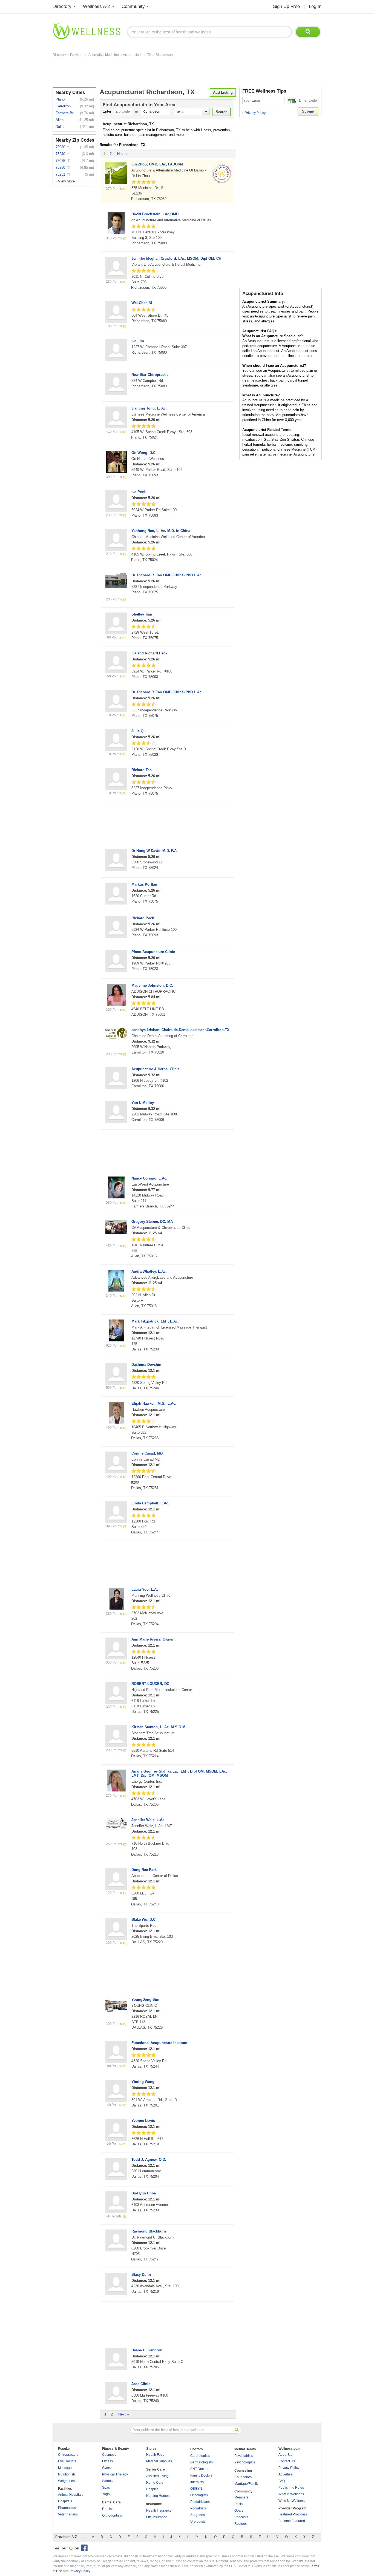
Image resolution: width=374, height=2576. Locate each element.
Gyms (106, 2468)
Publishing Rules (291, 2488)
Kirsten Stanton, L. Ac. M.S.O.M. (159, 1727)
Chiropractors (68, 2455)
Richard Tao (142, 770)
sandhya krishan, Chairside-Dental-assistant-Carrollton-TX (180, 1030)
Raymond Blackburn (149, 2231)
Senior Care (156, 2469)
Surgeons (198, 2515)
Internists (197, 2482)
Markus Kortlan (144, 884)
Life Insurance (157, 2517)
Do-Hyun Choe (144, 2193)
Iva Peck (139, 492)
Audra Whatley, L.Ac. (149, 1271)
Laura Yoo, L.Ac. (146, 1589)
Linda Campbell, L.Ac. (150, 1503)
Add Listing (223, 92)
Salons (107, 2481)
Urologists (198, 2521)
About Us (285, 2455)
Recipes (241, 2524)
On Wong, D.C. (144, 453)
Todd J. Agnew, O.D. (149, 2159)
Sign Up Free (286, 6)
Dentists (108, 2509)
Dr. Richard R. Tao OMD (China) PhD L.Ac (166, 575)
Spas (106, 2488)
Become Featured (292, 2521)
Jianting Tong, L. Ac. (149, 408)
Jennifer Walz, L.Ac (148, 1820)
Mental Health (245, 2449)
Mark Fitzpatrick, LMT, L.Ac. (155, 1321)
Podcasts (241, 2517)
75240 (60, 154)
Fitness (107, 2461)
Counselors (243, 2477)
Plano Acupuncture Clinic (153, 952)
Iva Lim (138, 341)
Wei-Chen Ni (142, 303)
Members (241, 2497)
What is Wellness (291, 2494)
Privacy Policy (254, 113)
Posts (238, 2504)
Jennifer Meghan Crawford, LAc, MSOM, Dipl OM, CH (176, 258)
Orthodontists (112, 2515)
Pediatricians (200, 2502)
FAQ (282, 2481)
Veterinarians (68, 2514)
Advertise (285, 2474)
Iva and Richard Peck (149, 653)
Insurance (154, 2504)
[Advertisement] (152, 72)
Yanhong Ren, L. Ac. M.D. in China (161, 531)
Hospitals (65, 2501)
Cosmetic (109, 2455)
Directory (62, 6)
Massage (65, 2468)
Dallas (61, 127)
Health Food (155, 2455)
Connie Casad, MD (147, 1453)
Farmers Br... (66, 113)
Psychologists (245, 2462)
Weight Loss (67, 2481)
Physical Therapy (115, 2474)
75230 (60, 168)
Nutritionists (67, 2474)
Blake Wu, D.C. (144, 1920)
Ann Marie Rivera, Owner (153, 1639)
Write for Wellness (292, 2501)
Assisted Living (157, 2476)
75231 (60, 174)
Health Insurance (159, 2511)
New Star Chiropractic (150, 375)
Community (133, 6)
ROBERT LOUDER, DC (150, 1684)
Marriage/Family (246, 2484)
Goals (239, 2511)
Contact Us (287, 2461)
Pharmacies (67, 2508)
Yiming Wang (143, 2082)
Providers (78, 55)
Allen (60, 120)
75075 (60, 161)
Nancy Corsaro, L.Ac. (149, 1178)
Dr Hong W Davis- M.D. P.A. (155, 851)
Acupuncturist (133, 55)
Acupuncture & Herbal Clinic (156, 1069)
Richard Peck (143, 918)
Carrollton (63, 106)
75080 (60, 147)
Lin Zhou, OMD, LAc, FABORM (157, 164)
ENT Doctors (200, 2469)
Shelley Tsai (142, 614)
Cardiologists (200, 2456)
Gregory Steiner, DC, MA (152, 1222)
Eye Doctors (67, 2461)
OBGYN (196, 2489)
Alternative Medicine (104, 55)
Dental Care (111, 2502)
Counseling (243, 2471)
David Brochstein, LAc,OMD (155, 214)
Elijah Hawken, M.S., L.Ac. (154, 1403)
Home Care (155, 2483)
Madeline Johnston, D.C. (152, 985)
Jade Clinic (141, 2384)
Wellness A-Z (97, 6)
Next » (122, 154)
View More (66, 181)
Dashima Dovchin (146, 1365)
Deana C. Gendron (147, 2350)
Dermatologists (202, 2462)
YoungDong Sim (145, 2000)
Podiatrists (198, 2508)
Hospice (152, 2489)
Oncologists (199, 2495)
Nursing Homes (158, 2496)
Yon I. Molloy (143, 1103)
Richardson (164, 55)
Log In (315, 6)
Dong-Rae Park (144, 1870)
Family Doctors (201, 2475)
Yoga (106, 2494)
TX (150, 55)
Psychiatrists (244, 2456)
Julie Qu (139, 731)
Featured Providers (293, 2514)
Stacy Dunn (141, 2275)
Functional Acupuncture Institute (159, 2043)
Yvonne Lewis (143, 2121)
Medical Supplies (159, 2461)
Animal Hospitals (71, 2495)
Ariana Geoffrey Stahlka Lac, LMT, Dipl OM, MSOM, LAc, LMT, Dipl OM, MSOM (179, 1773)
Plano (60, 99)
